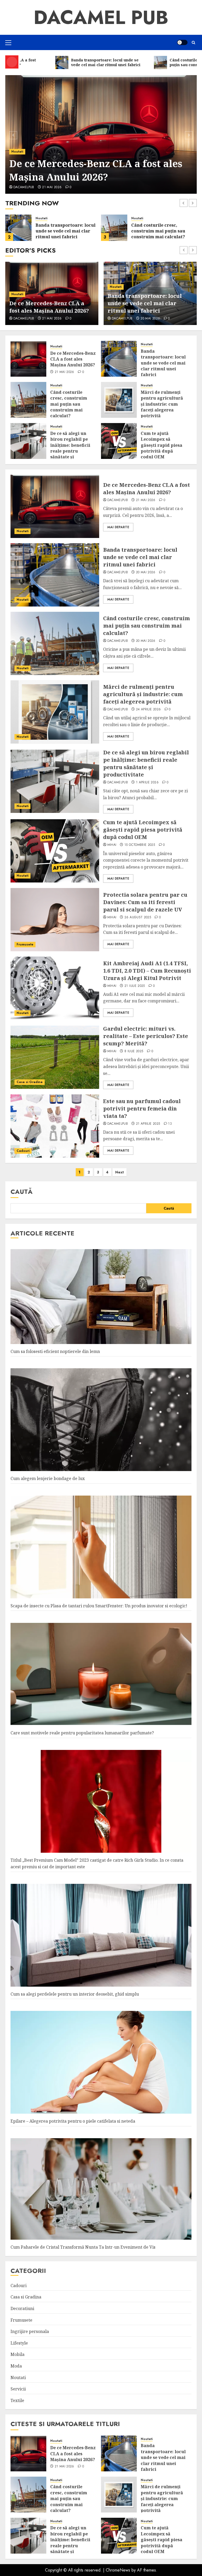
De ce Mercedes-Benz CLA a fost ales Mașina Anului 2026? (73, 359)
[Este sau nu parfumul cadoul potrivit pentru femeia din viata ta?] (55, 1126)
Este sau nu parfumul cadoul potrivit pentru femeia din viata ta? (142, 1108)
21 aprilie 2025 (148, 1124)
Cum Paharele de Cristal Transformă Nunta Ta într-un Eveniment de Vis (83, 2247)
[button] (8, 42)
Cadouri (23, 1151)
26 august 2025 (138, 918)
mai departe (118, 527)
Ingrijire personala (30, 2331)
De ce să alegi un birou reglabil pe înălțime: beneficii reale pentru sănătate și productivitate (70, 448)
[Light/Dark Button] (182, 42)
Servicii (18, 2389)
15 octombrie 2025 (140, 845)
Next (120, 1172)
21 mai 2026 (64, 372)
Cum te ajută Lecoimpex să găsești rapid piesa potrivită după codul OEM (161, 445)
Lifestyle (19, 2343)
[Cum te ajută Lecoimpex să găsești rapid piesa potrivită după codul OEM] (119, 441)
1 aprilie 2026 (147, 783)
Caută (22, 1192)
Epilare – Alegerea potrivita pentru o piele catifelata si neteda (73, 2121)
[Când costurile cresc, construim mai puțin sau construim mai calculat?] (114, 228)
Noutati (17, 152)
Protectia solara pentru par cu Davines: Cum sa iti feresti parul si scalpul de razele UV (145, 902)
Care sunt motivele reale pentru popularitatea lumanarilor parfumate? (82, 1733)
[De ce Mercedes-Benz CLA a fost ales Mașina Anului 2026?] (28, 359)
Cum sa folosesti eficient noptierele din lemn (55, 1351)
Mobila (17, 2354)
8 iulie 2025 (134, 1051)
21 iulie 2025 (135, 986)
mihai (112, 845)
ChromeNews (118, 2570)
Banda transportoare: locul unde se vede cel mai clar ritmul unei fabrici (97, 170)
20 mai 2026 (52, 187)
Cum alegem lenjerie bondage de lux (48, 1478)
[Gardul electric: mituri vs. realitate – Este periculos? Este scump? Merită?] (55, 1057)
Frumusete (25, 944)
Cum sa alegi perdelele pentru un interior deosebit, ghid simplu (75, 1994)
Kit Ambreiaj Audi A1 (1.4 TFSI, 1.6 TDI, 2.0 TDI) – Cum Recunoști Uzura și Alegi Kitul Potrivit (147, 971)
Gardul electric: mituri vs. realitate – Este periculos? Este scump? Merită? (146, 1036)
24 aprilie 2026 (153, 319)
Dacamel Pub (101, 17)
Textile (17, 2400)
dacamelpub (24, 187)
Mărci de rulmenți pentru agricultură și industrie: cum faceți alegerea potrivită (147, 303)
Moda (16, 2366)
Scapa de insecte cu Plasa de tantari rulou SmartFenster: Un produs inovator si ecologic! (99, 1606)
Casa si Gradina (30, 1082)
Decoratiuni (22, 2308)
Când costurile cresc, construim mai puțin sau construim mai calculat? (158, 231)
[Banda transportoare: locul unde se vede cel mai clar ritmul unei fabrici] (101, 134)
